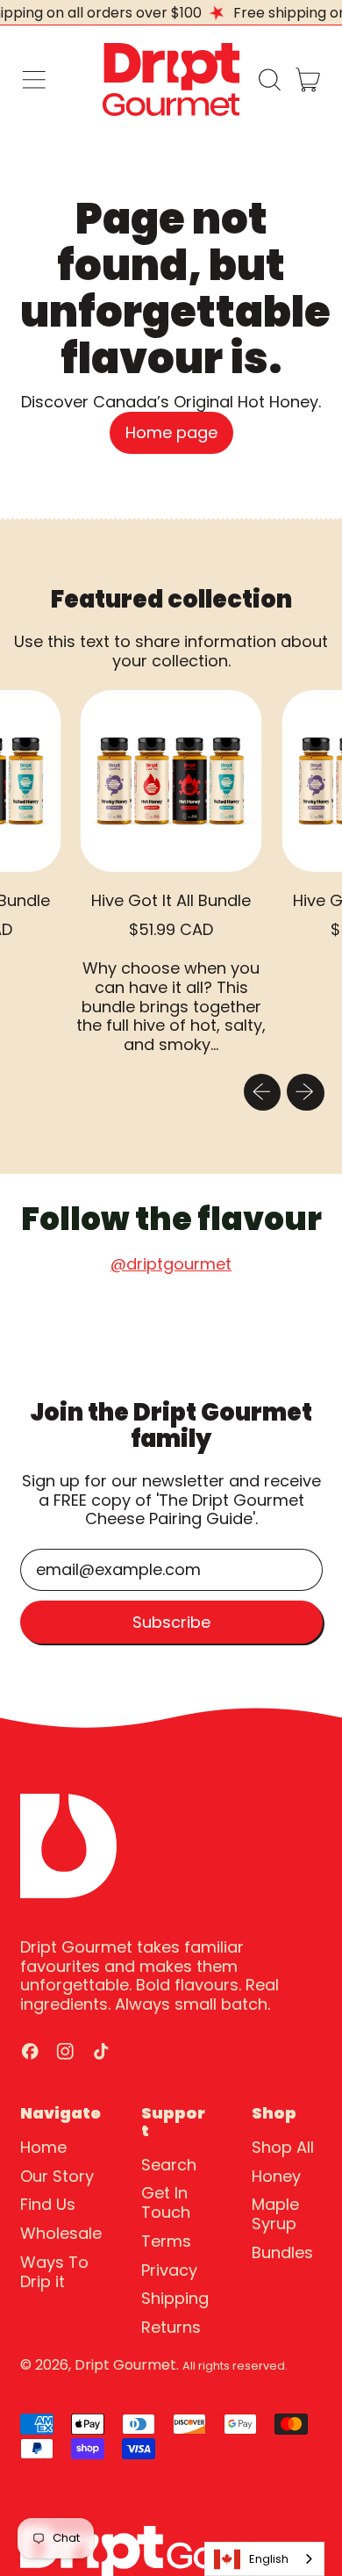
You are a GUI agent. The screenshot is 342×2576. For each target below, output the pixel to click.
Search (169, 2165)
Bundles (282, 2252)
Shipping (175, 2298)
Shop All (283, 2147)
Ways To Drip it (54, 2272)
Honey (276, 2176)
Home (43, 2147)
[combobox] (264, 2559)
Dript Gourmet (125, 2365)
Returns (171, 2327)
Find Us (48, 2204)
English (269, 2559)
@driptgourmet (171, 1264)
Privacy (169, 2270)
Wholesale (61, 2233)
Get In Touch (166, 2202)
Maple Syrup (275, 2214)
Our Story (57, 2176)
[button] (269, 80)
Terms (166, 2241)
